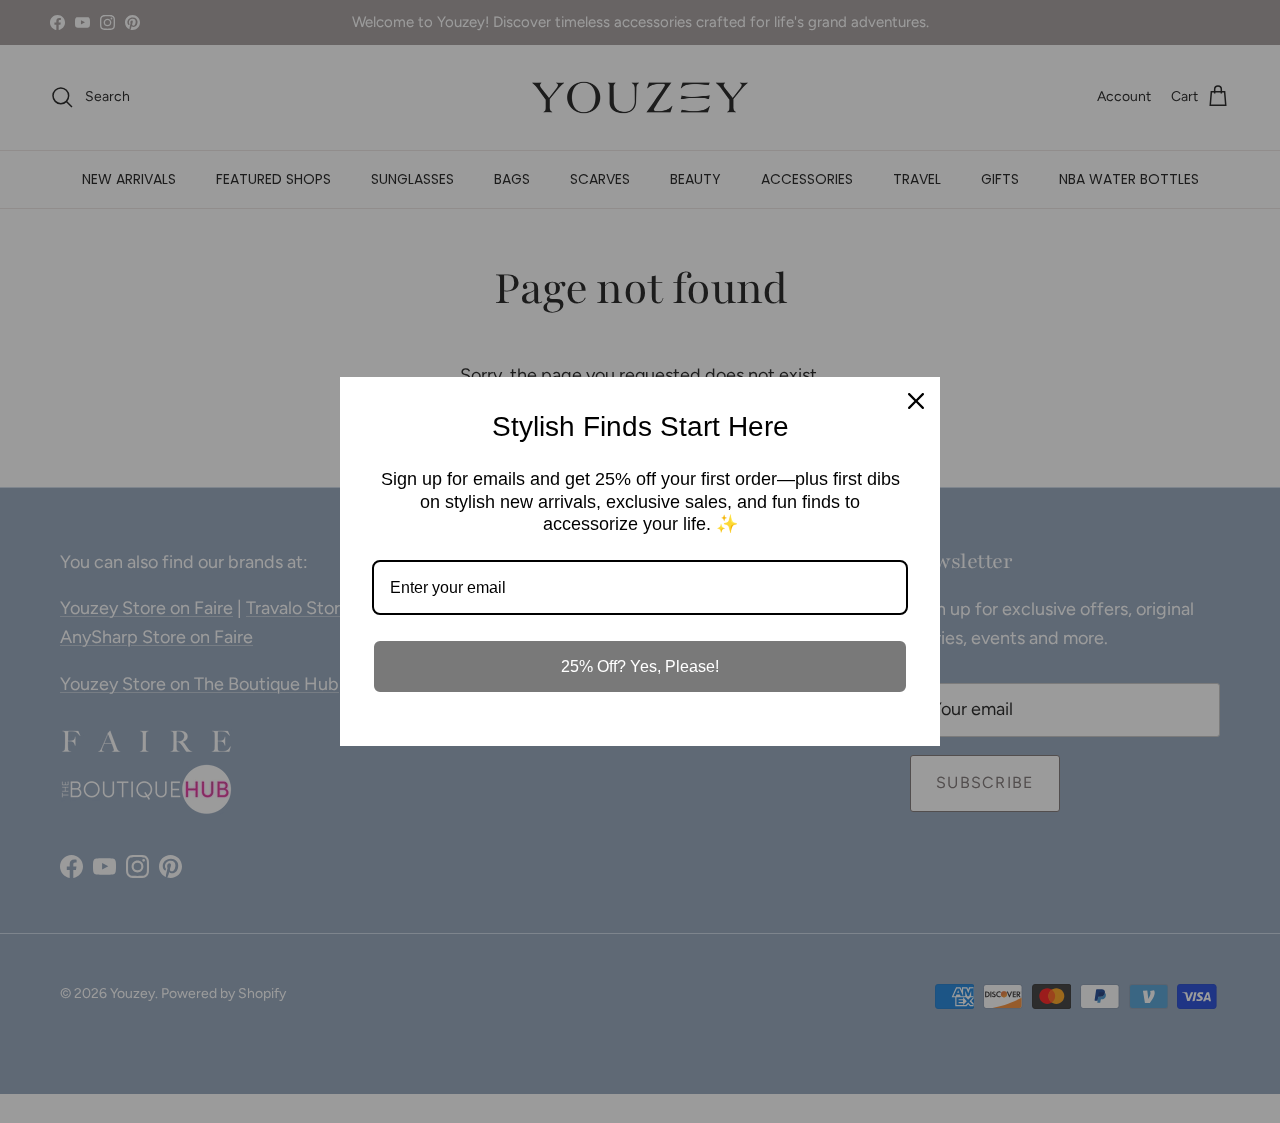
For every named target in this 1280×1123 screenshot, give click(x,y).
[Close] (916, 401)
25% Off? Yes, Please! (640, 666)
